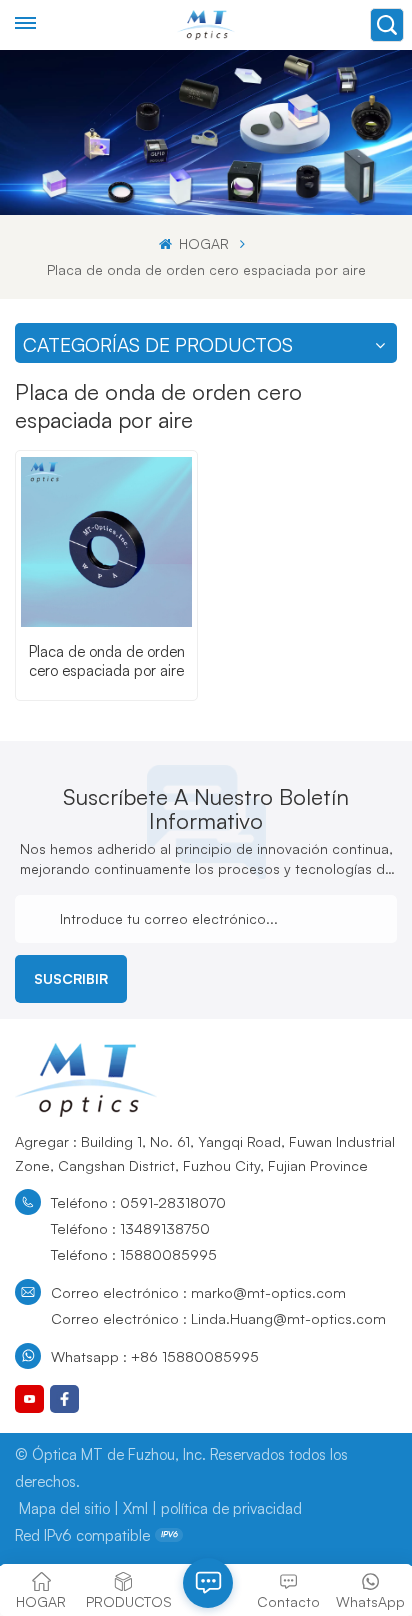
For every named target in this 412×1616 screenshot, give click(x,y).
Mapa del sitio (64, 1508)
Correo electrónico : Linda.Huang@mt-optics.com (218, 1318)
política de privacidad (231, 1508)
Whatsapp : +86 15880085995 (155, 1356)
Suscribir (71, 978)
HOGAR (202, 243)
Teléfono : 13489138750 (130, 1228)
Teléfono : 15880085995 (134, 1254)
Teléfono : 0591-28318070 (138, 1202)
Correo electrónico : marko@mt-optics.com (198, 1292)
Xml (135, 1508)
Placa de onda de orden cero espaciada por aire (107, 661)
